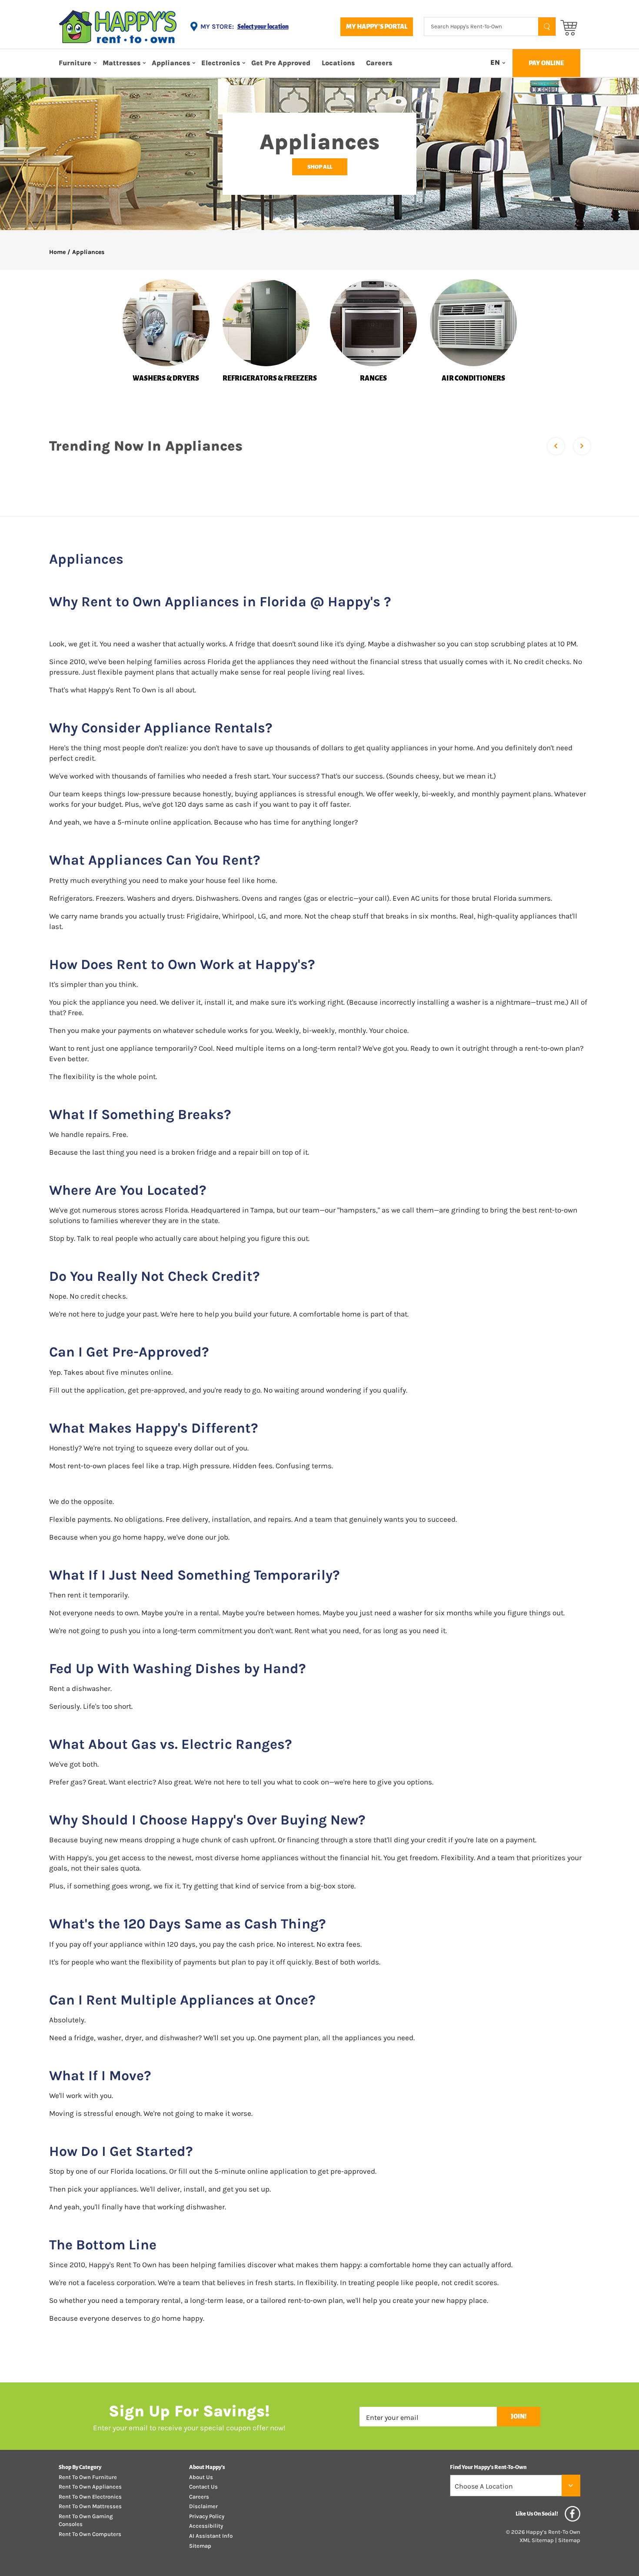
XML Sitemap (537, 2540)
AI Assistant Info (211, 2536)
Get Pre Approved (281, 63)
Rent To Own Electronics (90, 2497)
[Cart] (569, 27)
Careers (379, 63)
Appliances (171, 63)
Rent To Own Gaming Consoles (86, 2520)
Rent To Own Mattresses (90, 2506)
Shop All (320, 167)
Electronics (221, 63)
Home (57, 252)
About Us (201, 2477)
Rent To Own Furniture (88, 2477)
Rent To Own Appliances (90, 2487)
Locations (338, 63)
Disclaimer (203, 2506)
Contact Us (203, 2487)
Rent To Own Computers (90, 2534)
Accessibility (206, 2526)
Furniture (75, 63)
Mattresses (121, 63)
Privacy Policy (207, 2516)
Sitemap (200, 2546)
